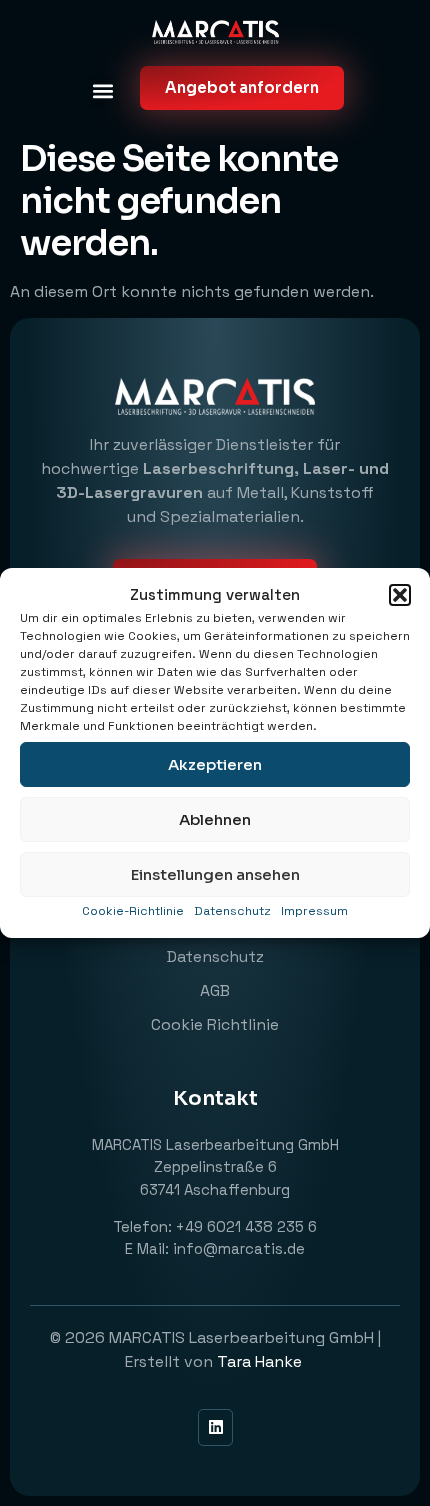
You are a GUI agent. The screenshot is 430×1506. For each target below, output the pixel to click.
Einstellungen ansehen (215, 874)
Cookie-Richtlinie (133, 911)
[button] (400, 595)
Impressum (314, 911)
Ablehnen (215, 819)
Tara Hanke (261, 1361)
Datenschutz (232, 911)
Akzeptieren (215, 764)
